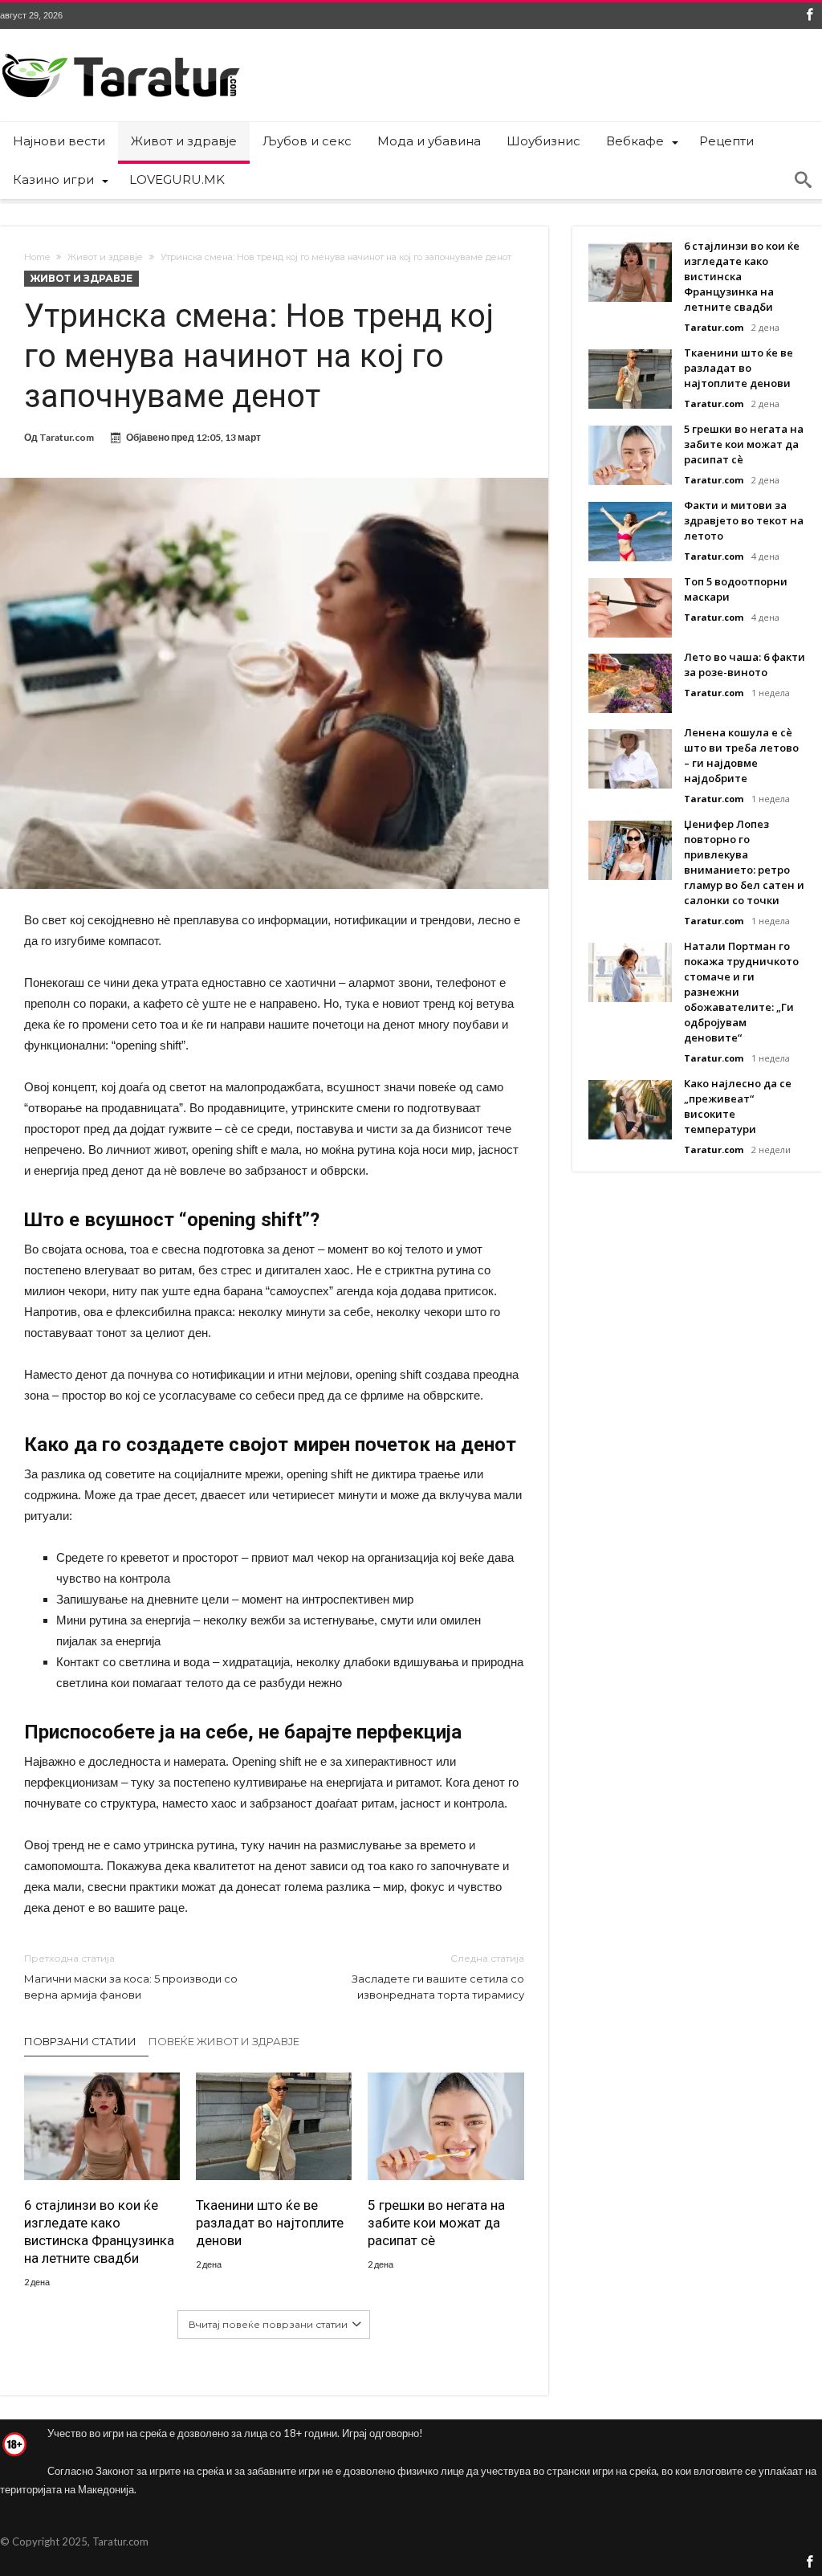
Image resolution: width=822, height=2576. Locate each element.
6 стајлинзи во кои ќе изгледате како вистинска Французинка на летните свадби (99, 2232)
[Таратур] (120, 53)
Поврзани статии (80, 2041)
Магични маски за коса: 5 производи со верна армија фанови (131, 1977)
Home (37, 257)
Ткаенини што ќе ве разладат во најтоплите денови (270, 2223)
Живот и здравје (105, 257)
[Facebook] (809, 16)
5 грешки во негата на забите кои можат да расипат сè (436, 2223)
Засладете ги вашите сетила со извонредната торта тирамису (437, 1977)
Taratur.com (67, 437)
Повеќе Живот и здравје (224, 2041)
